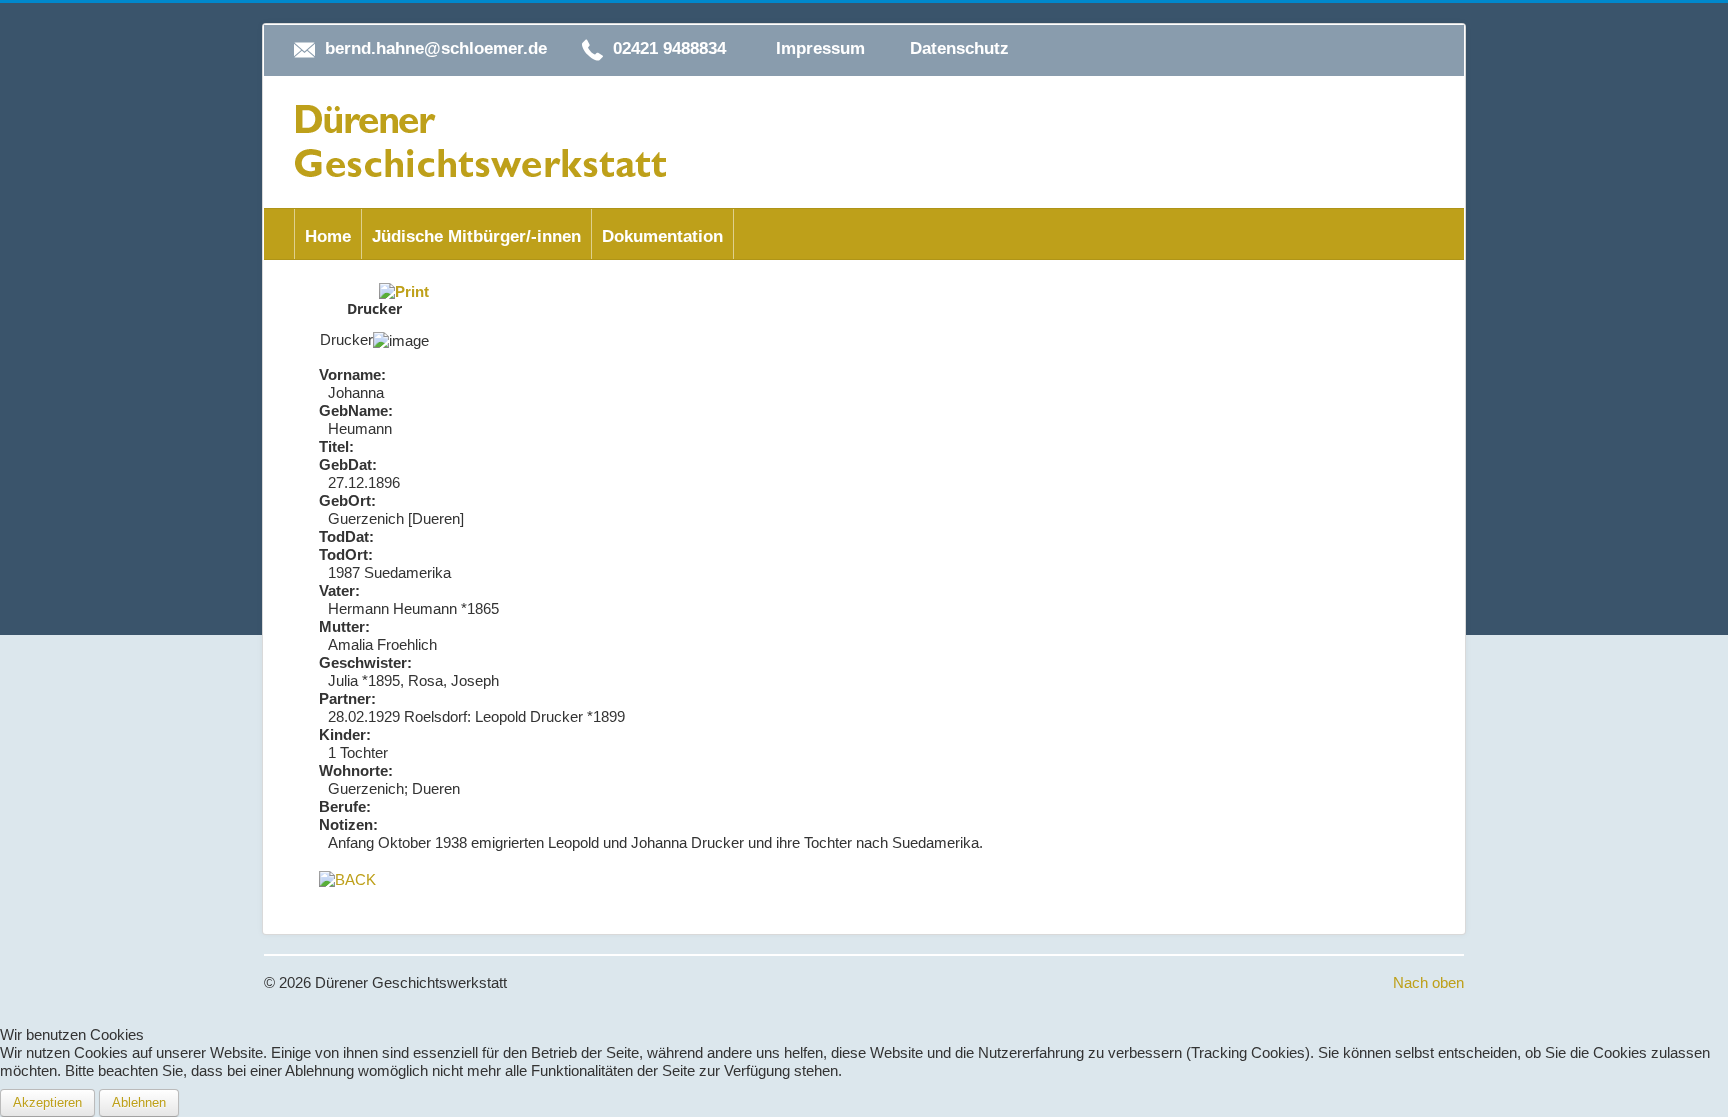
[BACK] (347, 878)
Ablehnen (139, 1102)
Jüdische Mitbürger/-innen (476, 236)
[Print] (404, 290)
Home (328, 236)
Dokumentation (662, 236)
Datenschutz (959, 48)
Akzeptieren (47, 1102)
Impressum (820, 48)
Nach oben (1428, 982)
